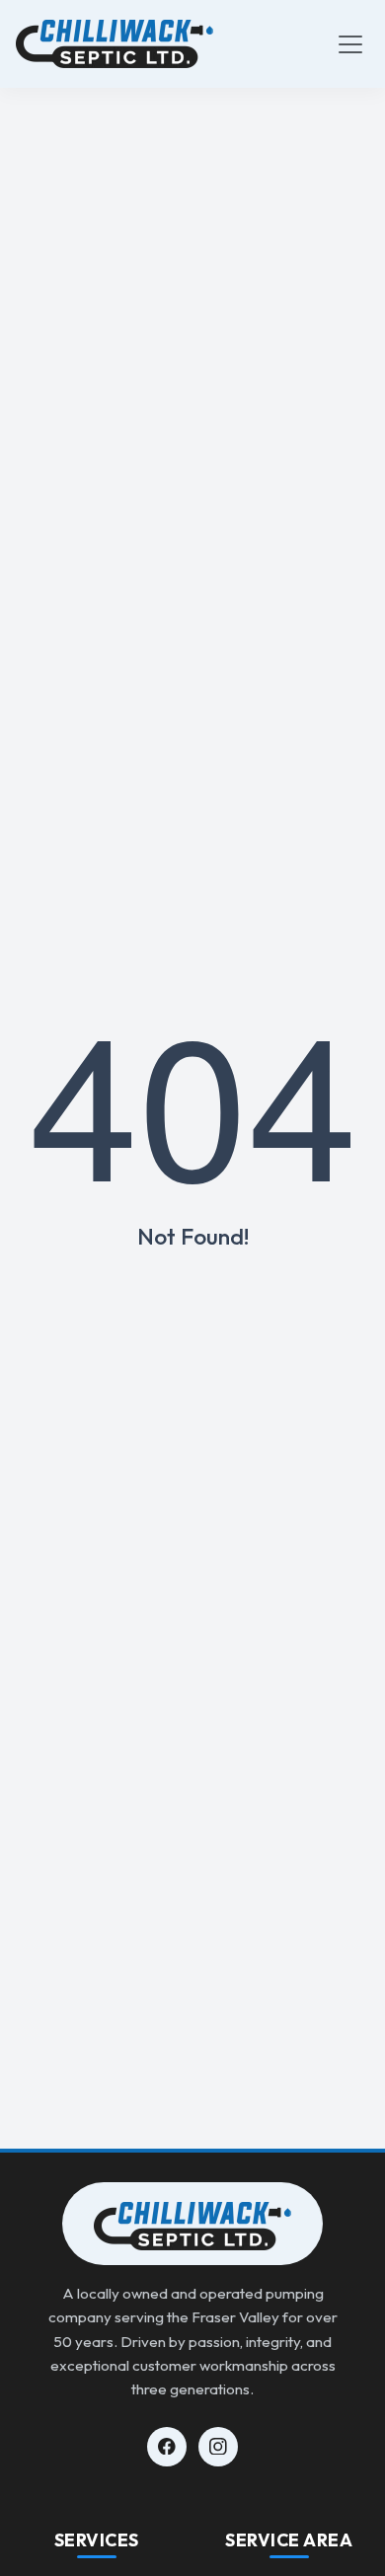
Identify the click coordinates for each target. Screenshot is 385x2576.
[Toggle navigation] (350, 44)
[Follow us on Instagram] (218, 2447)
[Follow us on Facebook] (167, 2447)
